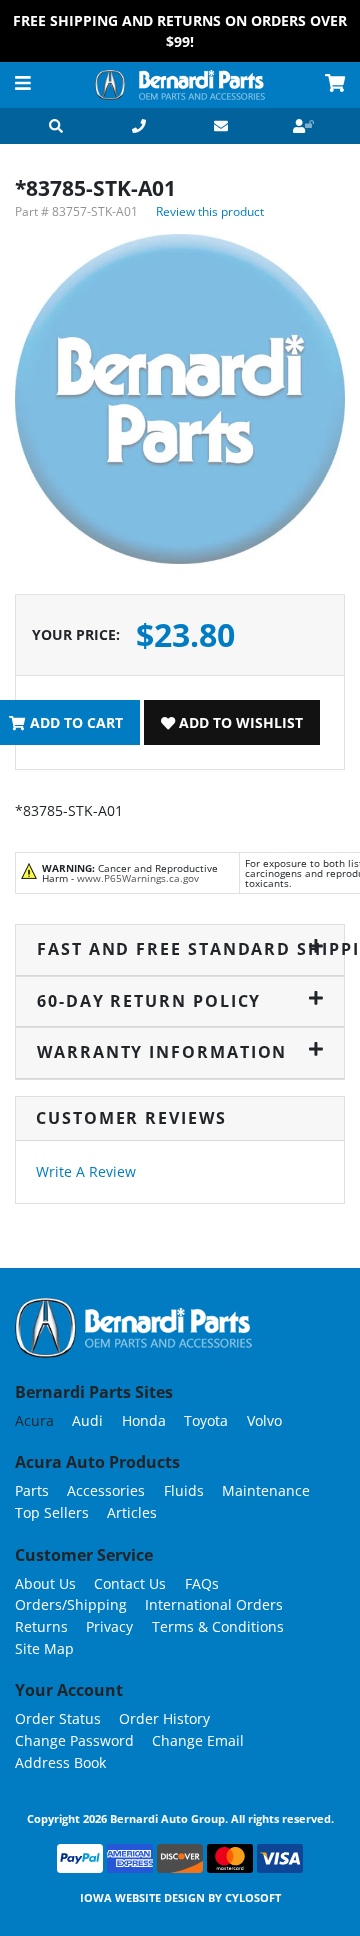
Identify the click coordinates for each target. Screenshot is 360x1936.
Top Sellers (52, 1512)
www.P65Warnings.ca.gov (138, 878)
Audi (87, 1420)
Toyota (206, 1420)
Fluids (184, 1490)
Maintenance (266, 1490)
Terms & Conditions (218, 1626)
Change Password (74, 1740)
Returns (41, 1626)
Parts (32, 1490)
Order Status (58, 1718)
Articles (132, 1512)
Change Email (198, 1740)
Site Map (44, 1648)
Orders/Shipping (71, 1604)
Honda (144, 1420)
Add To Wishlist (239, 722)
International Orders (214, 1604)
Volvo (264, 1420)
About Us (45, 1583)
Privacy (109, 1626)
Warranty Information (162, 1052)
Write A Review (86, 1171)
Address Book (60, 1762)
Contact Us (130, 1583)
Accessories (106, 1490)
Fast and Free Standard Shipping (180, 949)
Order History (164, 1718)
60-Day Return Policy (149, 1001)
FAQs (202, 1583)
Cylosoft (253, 1897)
